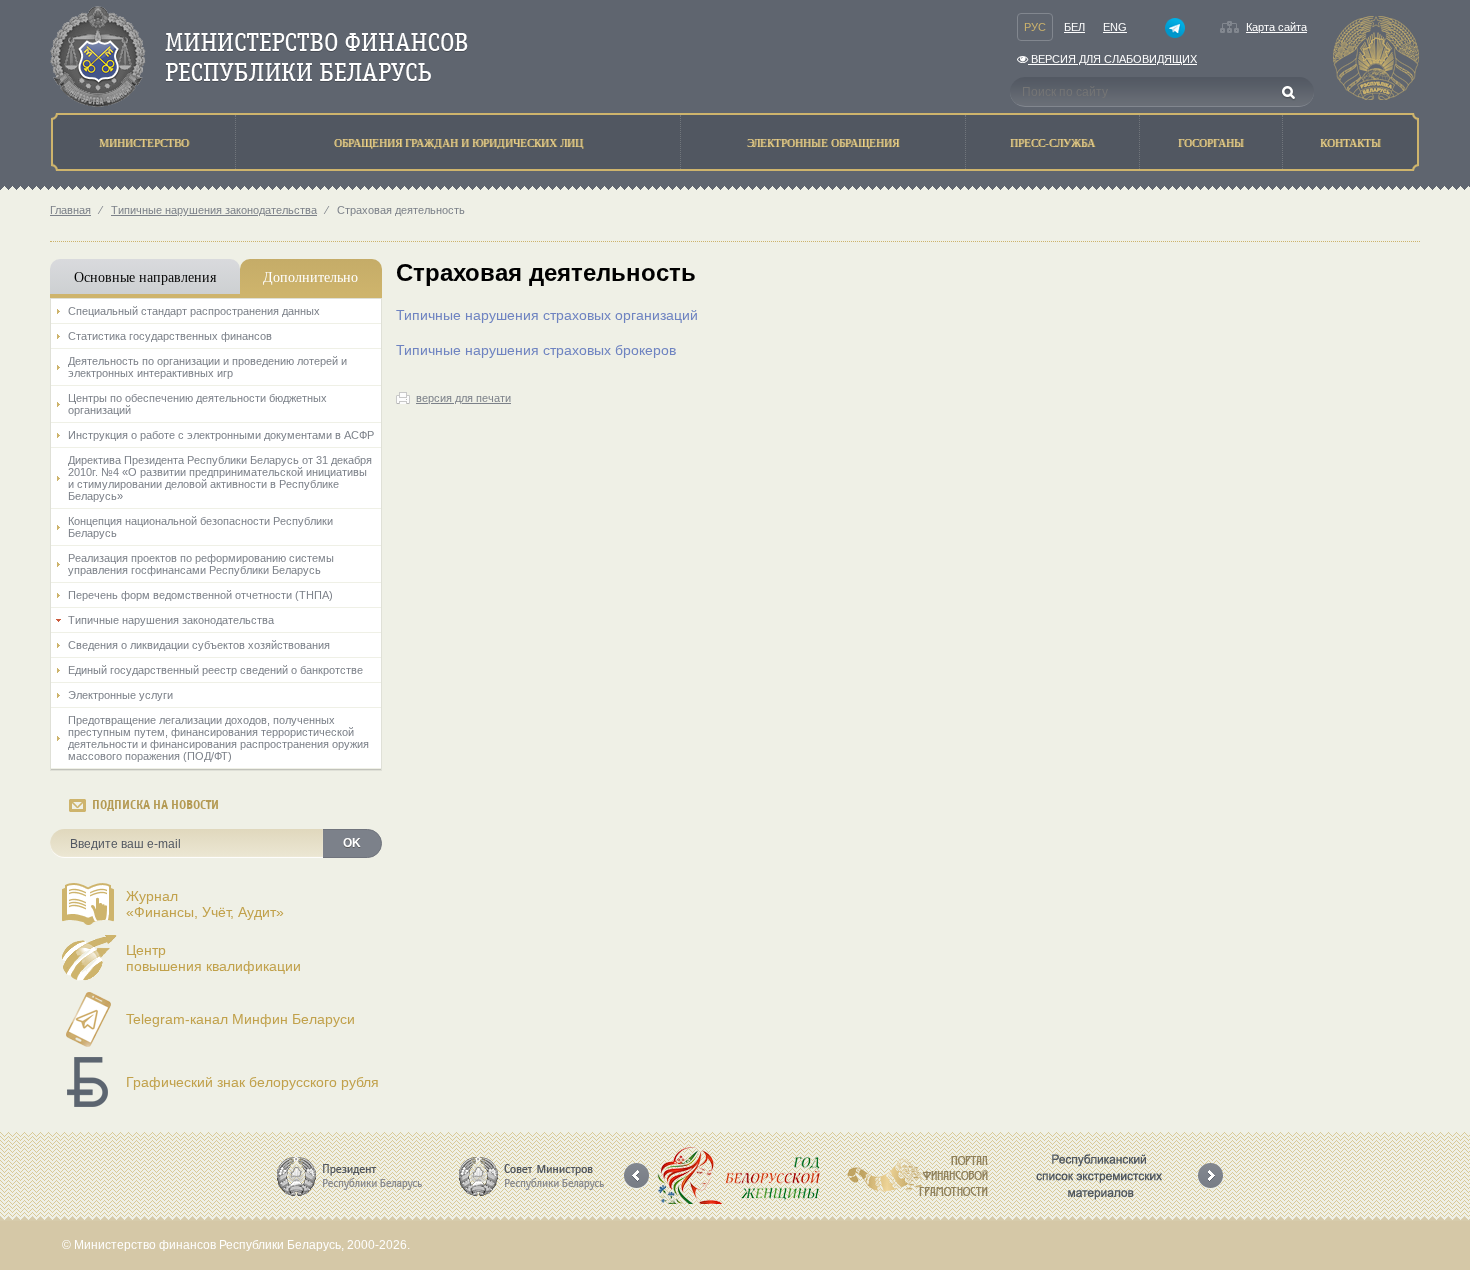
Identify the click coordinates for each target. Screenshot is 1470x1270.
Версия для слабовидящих (1112, 59)
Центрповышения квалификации (213, 958)
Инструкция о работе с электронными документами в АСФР (221, 435)
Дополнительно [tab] (310, 276)
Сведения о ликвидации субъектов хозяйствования (199, 645)
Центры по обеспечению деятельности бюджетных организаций (197, 404)
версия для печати (463, 398)
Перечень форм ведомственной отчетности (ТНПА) (200, 595)
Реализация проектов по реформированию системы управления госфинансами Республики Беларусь (201, 564)
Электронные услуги (120, 695)
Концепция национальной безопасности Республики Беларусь (200, 527)
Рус (1035, 27)
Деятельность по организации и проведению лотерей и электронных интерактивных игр (207, 367)
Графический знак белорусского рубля (252, 1082)
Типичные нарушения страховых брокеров (536, 350)
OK (352, 843)
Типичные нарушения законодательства (214, 210)
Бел (1074, 27)
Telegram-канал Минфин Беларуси (240, 1019)
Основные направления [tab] (145, 276)
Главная (70, 210)
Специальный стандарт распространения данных (194, 311)
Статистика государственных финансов (170, 336)
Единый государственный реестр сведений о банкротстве (215, 670)
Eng (1115, 27)
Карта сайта (1276, 27)
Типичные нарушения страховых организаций (547, 315)
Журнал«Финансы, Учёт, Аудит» (205, 904)
